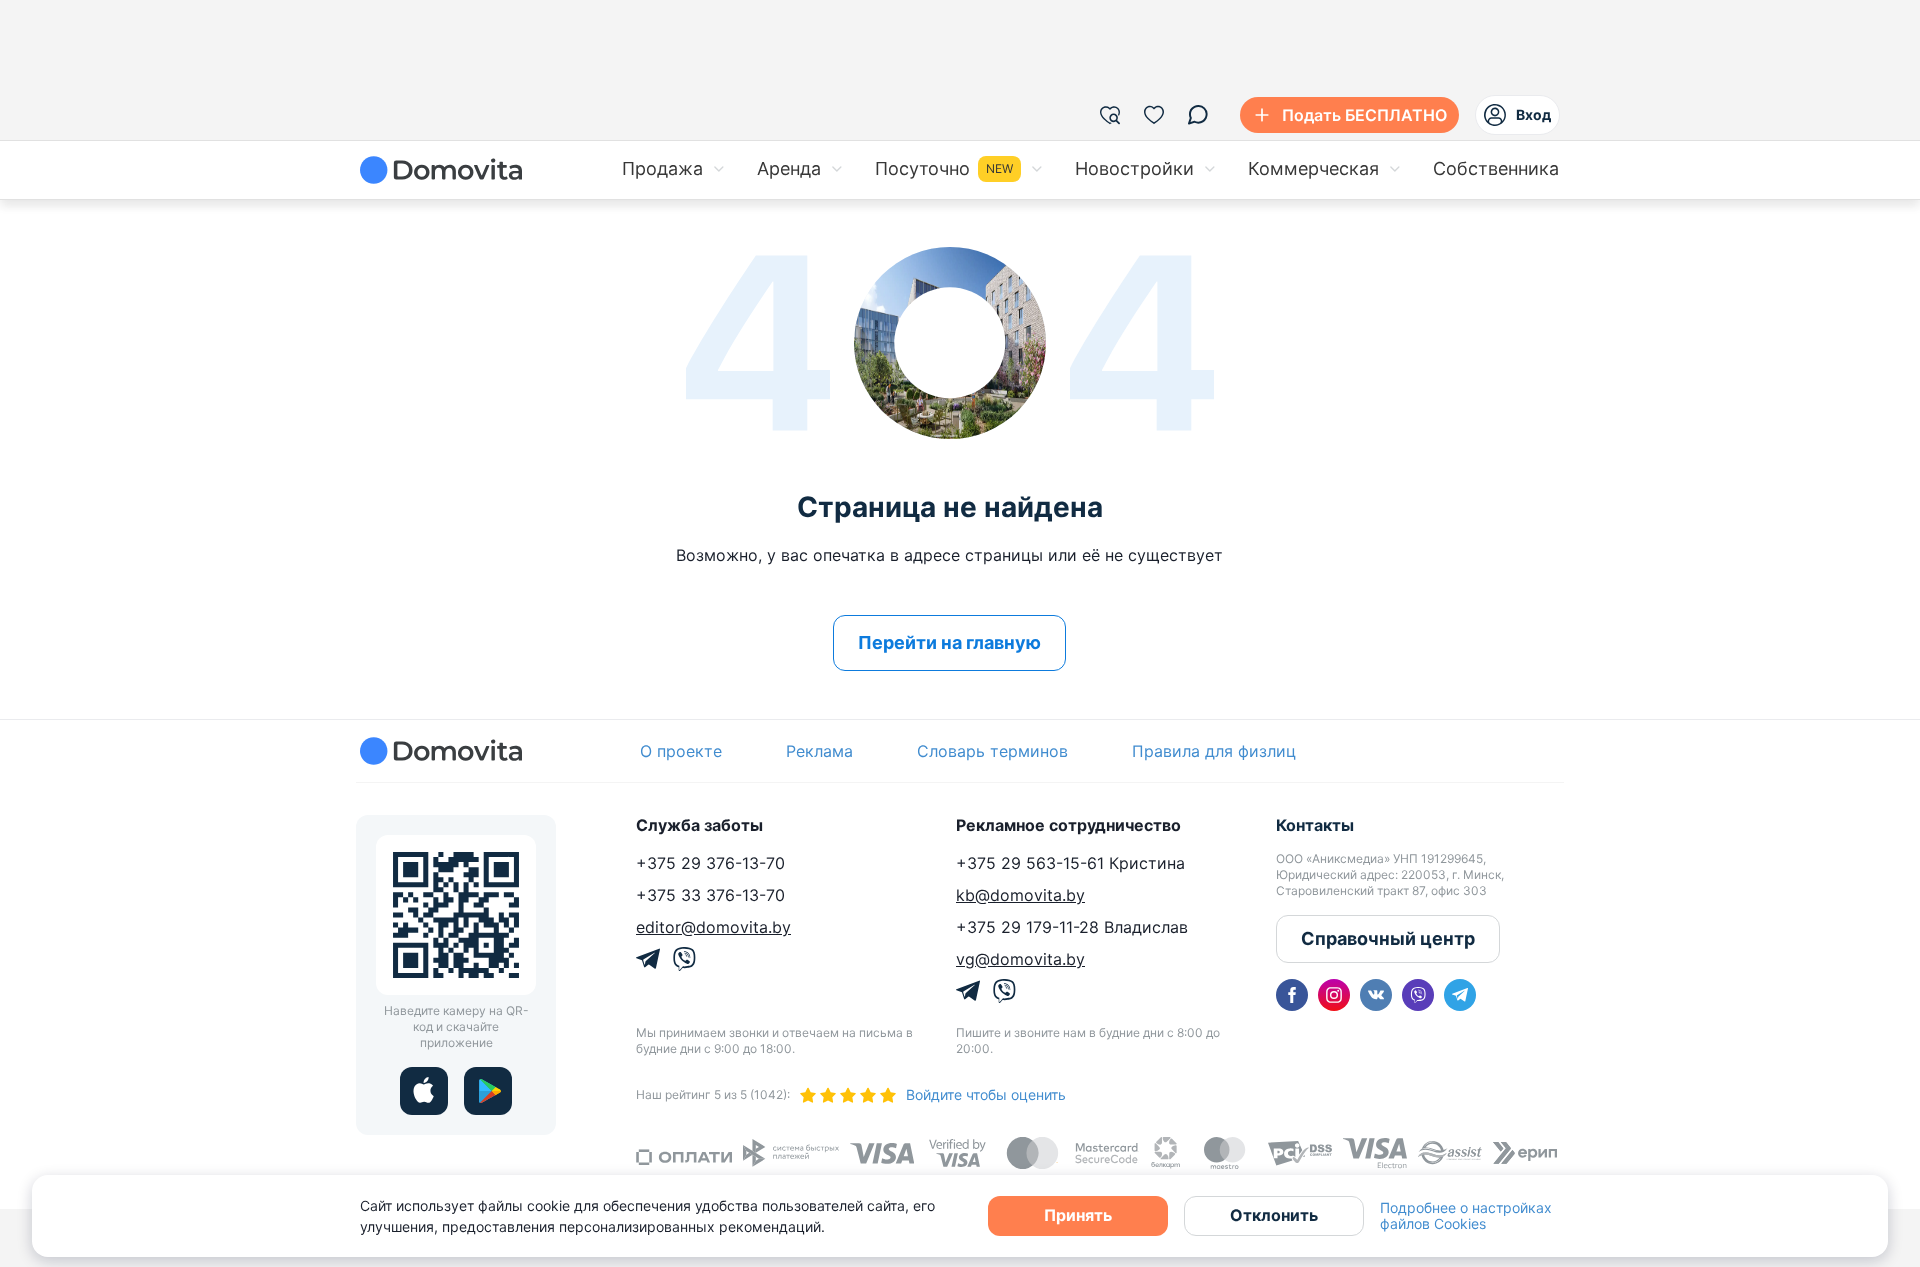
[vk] (1376, 995)
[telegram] (1460, 995)
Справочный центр (1388, 938)
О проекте (681, 751)
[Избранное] (1154, 115)
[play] (488, 1091)
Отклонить (1274, 1215)
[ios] (424, 1091)
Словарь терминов (992, 751)
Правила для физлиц (1214, 751)
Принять (1078, 1215)
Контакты (1315, 825)
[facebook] (1292, 995)
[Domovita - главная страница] (441, 170)
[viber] (1418, 995)
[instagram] (1334, 995)
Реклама (819, 751)
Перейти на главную (949, 642)
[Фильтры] (1110, 115)
